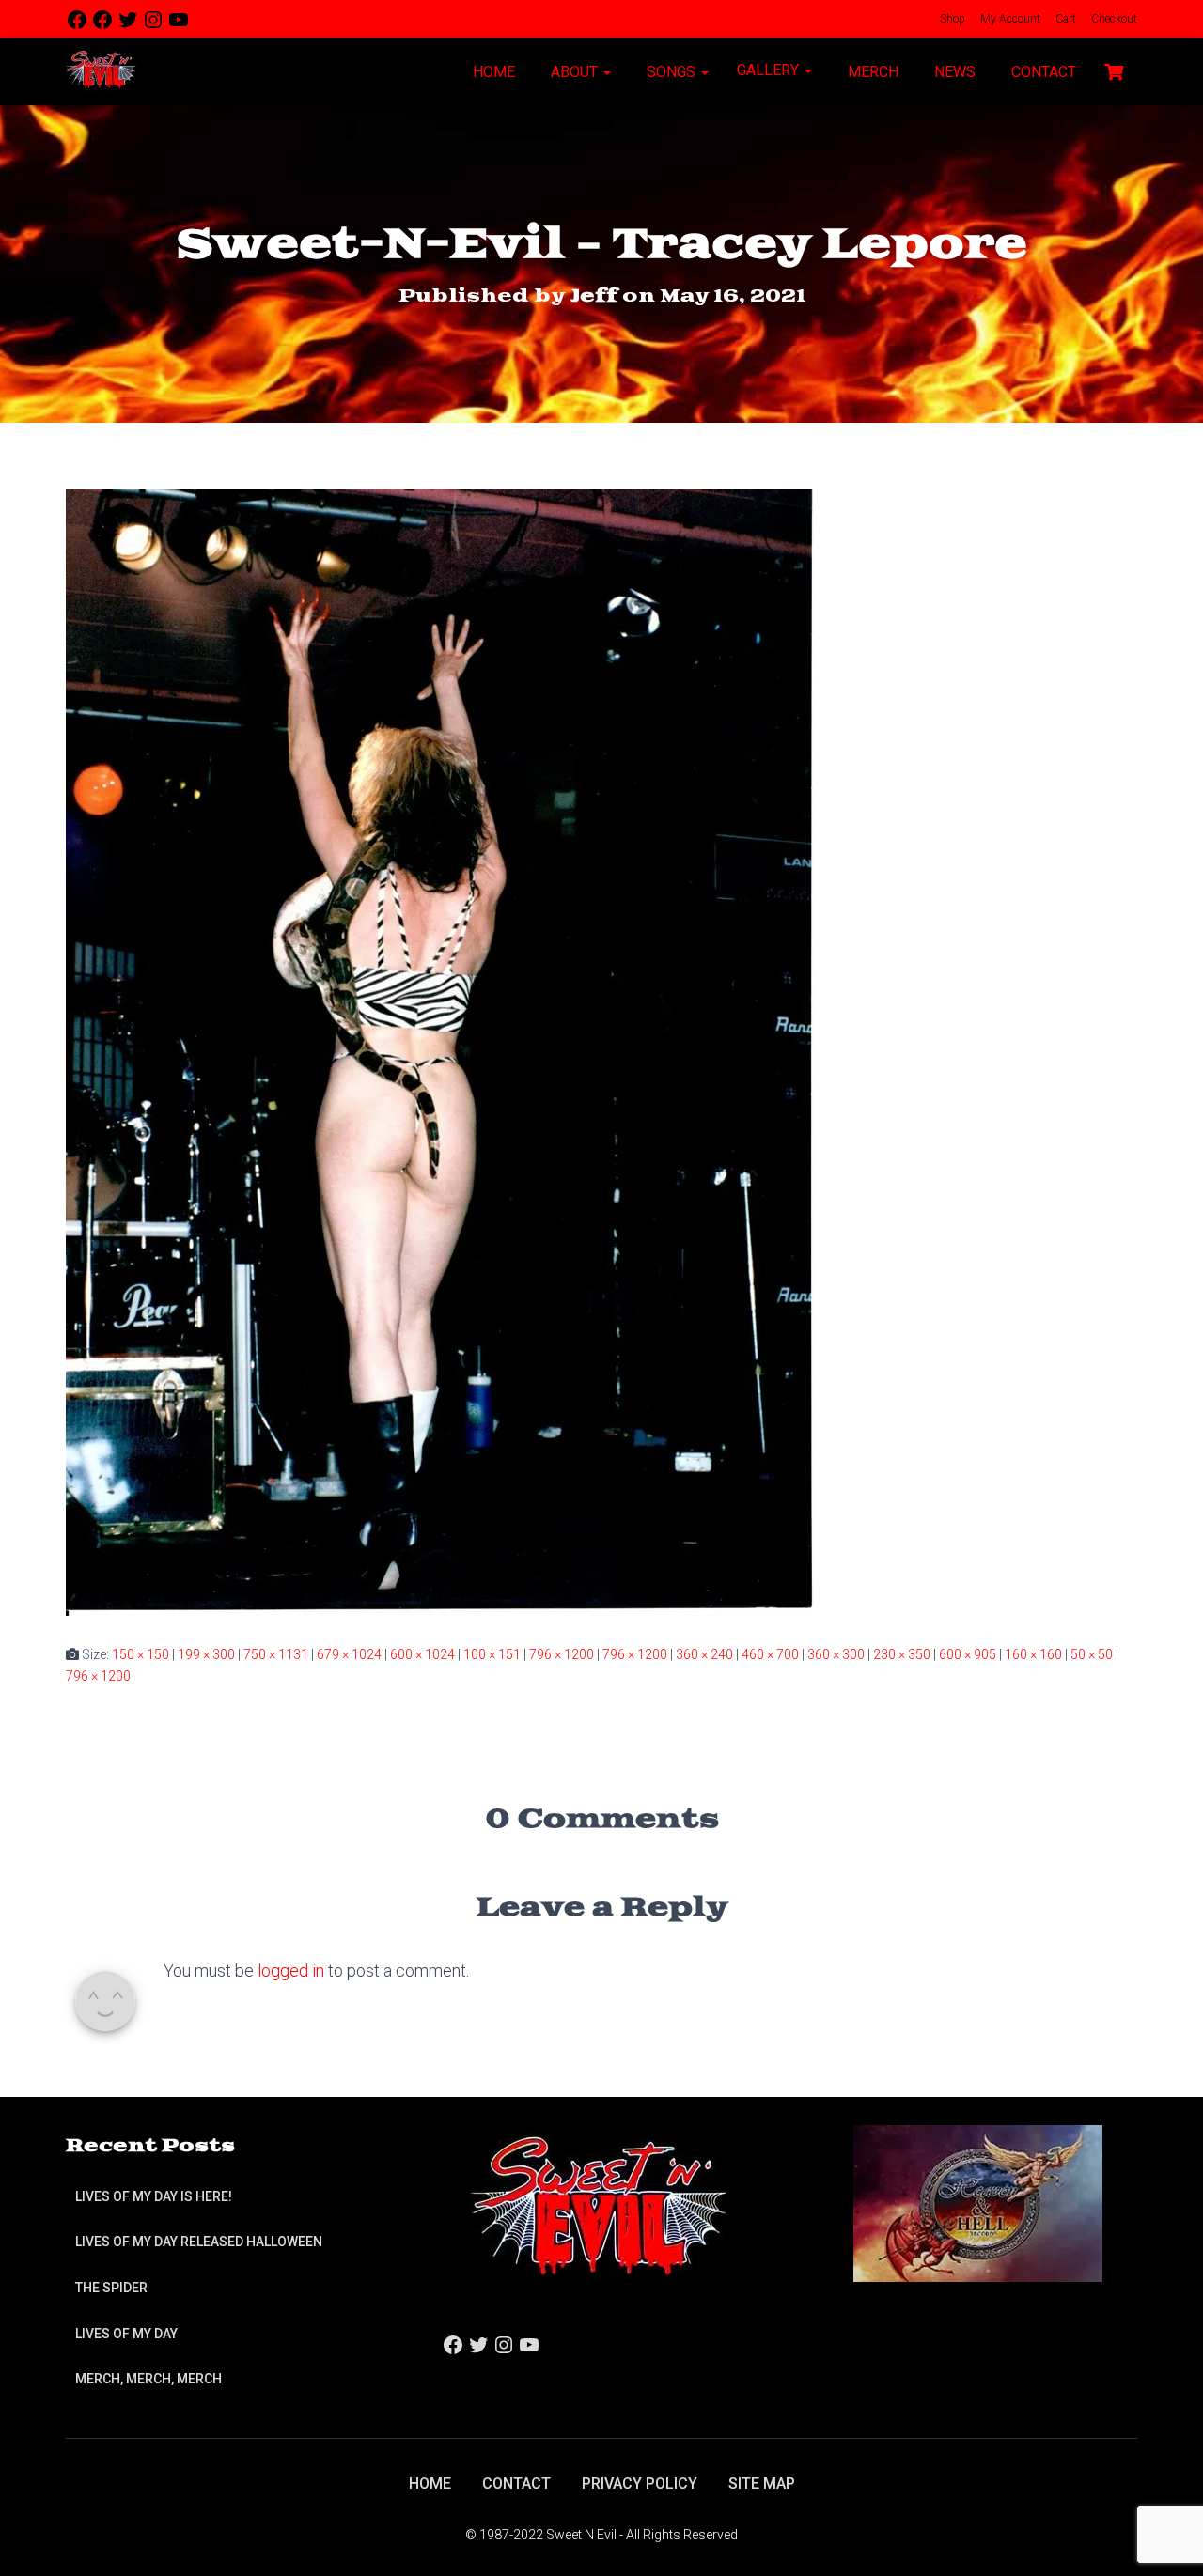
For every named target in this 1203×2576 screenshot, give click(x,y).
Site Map (762, 2483)
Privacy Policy (640, 2483)
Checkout (1113, 19)
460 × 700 (770, 1654)
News (953, 72)
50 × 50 (1092, 1654)
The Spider (111, 2288)
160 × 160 (1033, 1654)
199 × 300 (206, 1654)
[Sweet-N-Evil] (101, 71)
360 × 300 (836, 1654)
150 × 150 (141, 1654)
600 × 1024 (422, 1654)
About (574, 72)
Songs (671, 72)
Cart (1064, 19)
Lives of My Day (126, 2334)
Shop (951, 19)
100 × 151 (492, 1654)
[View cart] (1114, 70)
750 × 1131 (276, 1654)
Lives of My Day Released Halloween (199, 2242)
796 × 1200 (562, 1654)
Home (492, 72)
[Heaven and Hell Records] (978, 2202)
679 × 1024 (349, 1654)
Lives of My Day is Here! (154, 2196)
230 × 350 (902, 1654)
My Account (1009, 19)
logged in (291, 1971)
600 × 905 (968, 1654)
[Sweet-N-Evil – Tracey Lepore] (440, 1051)
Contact (1042, 72)
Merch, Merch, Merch (148, 2379)
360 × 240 (704, 1654)
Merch (871, 72)
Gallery (770, 70)
